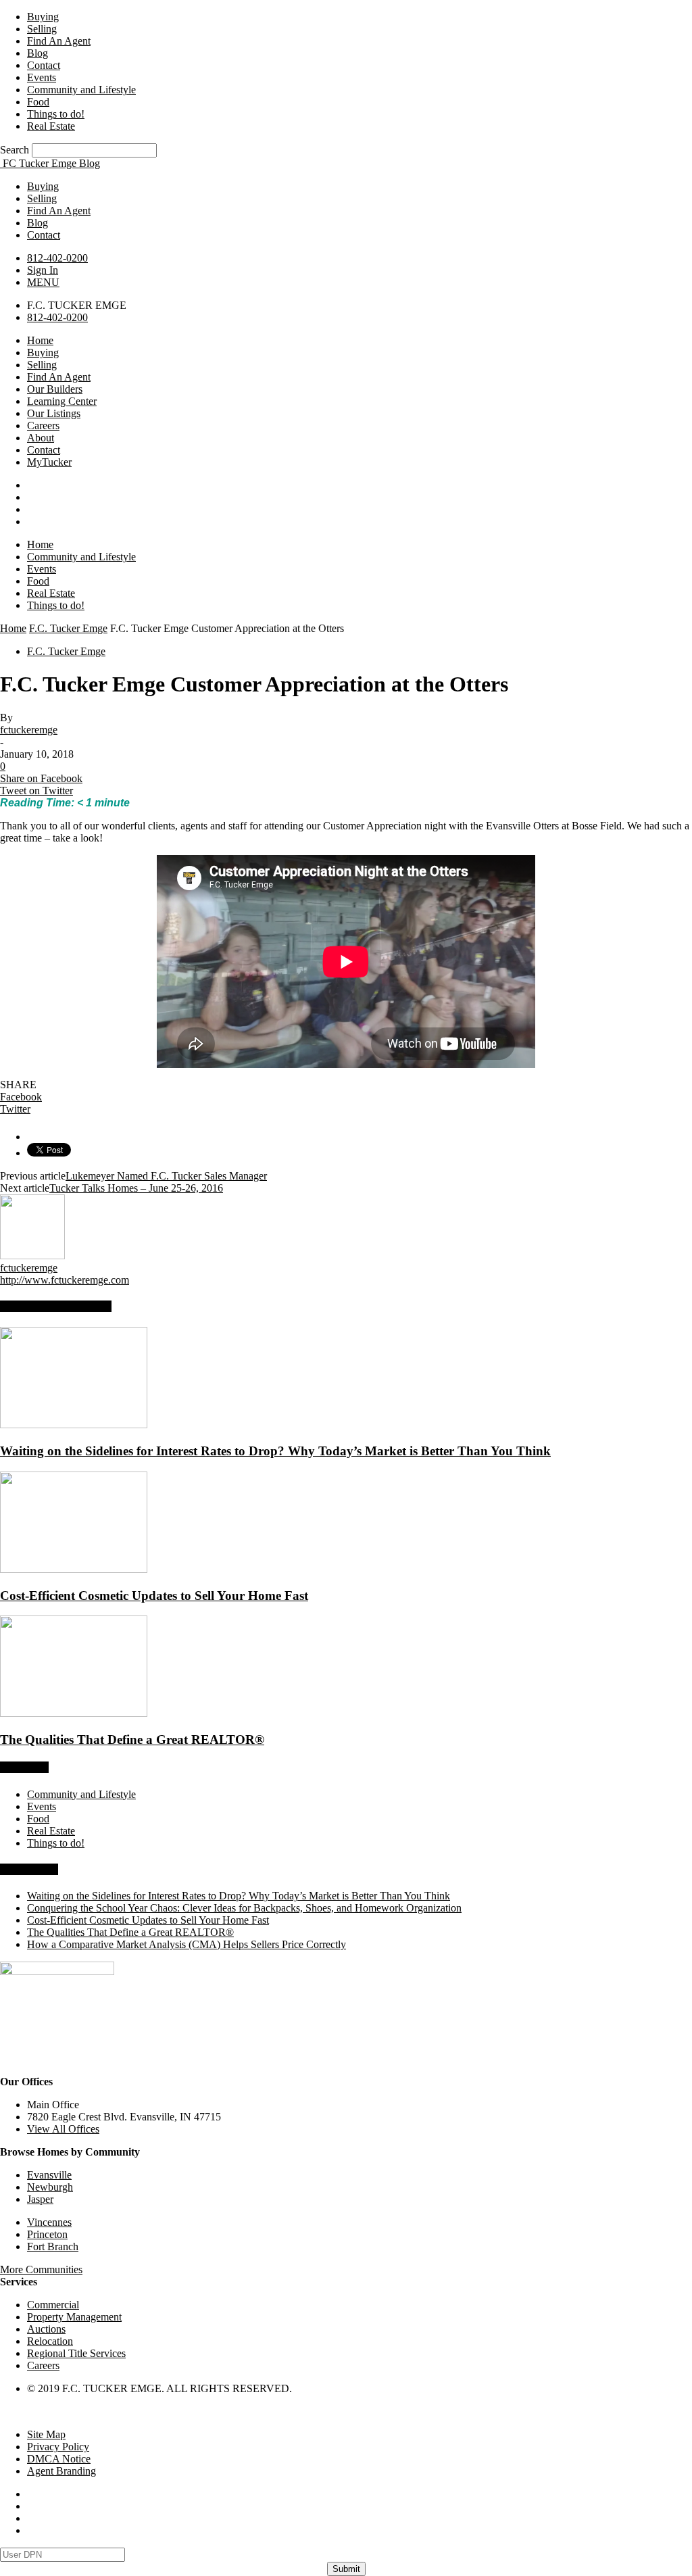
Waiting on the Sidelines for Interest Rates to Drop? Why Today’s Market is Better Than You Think (275, 1451)
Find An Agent (59, 41)
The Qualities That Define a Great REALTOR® (132, 1740)
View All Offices (63, 2129)
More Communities (41, 2269)
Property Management (74, 2317)
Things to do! (56, 114)
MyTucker (49, 462)
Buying (43, 17)
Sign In (43, 270)
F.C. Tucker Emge (68, 628)
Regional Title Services (76, 2353)
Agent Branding (61, 2471)
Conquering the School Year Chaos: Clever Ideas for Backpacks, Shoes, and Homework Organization (244, 1908)
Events (42, 77)
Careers (43, 426)
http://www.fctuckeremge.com (65, 1280)
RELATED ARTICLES (56, 1306)
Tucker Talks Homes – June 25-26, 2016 (136, 1188)
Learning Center (62, 401)
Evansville (49, 2175)
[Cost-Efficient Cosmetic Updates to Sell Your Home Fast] (74, 1569)
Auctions (46, 2329)
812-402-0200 (57, 258)
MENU (43, 282)
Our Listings (54, 413)
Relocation (50, 2341)
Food (38, 102)
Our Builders (55, 389)
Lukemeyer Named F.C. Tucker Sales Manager (166, 1176)
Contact (44, 65)
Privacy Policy (58, 2447)
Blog (38, 53)
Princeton (47, 2234)
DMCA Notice (59, 2459)
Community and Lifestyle (81, 90)
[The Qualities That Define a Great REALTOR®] (74, 1713)
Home (40, 340)
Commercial (53, 2305)
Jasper (40, 2199)
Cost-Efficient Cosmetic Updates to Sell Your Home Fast (154, 1596)
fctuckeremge (29, 730)
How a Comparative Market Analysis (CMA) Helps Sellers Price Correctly (187, 1944)
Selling (42, 29)
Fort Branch (53, 2246)
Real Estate (51, 126)
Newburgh (50, 2187)
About (41, 438)
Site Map (46, 2434)
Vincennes (49, 2222)
